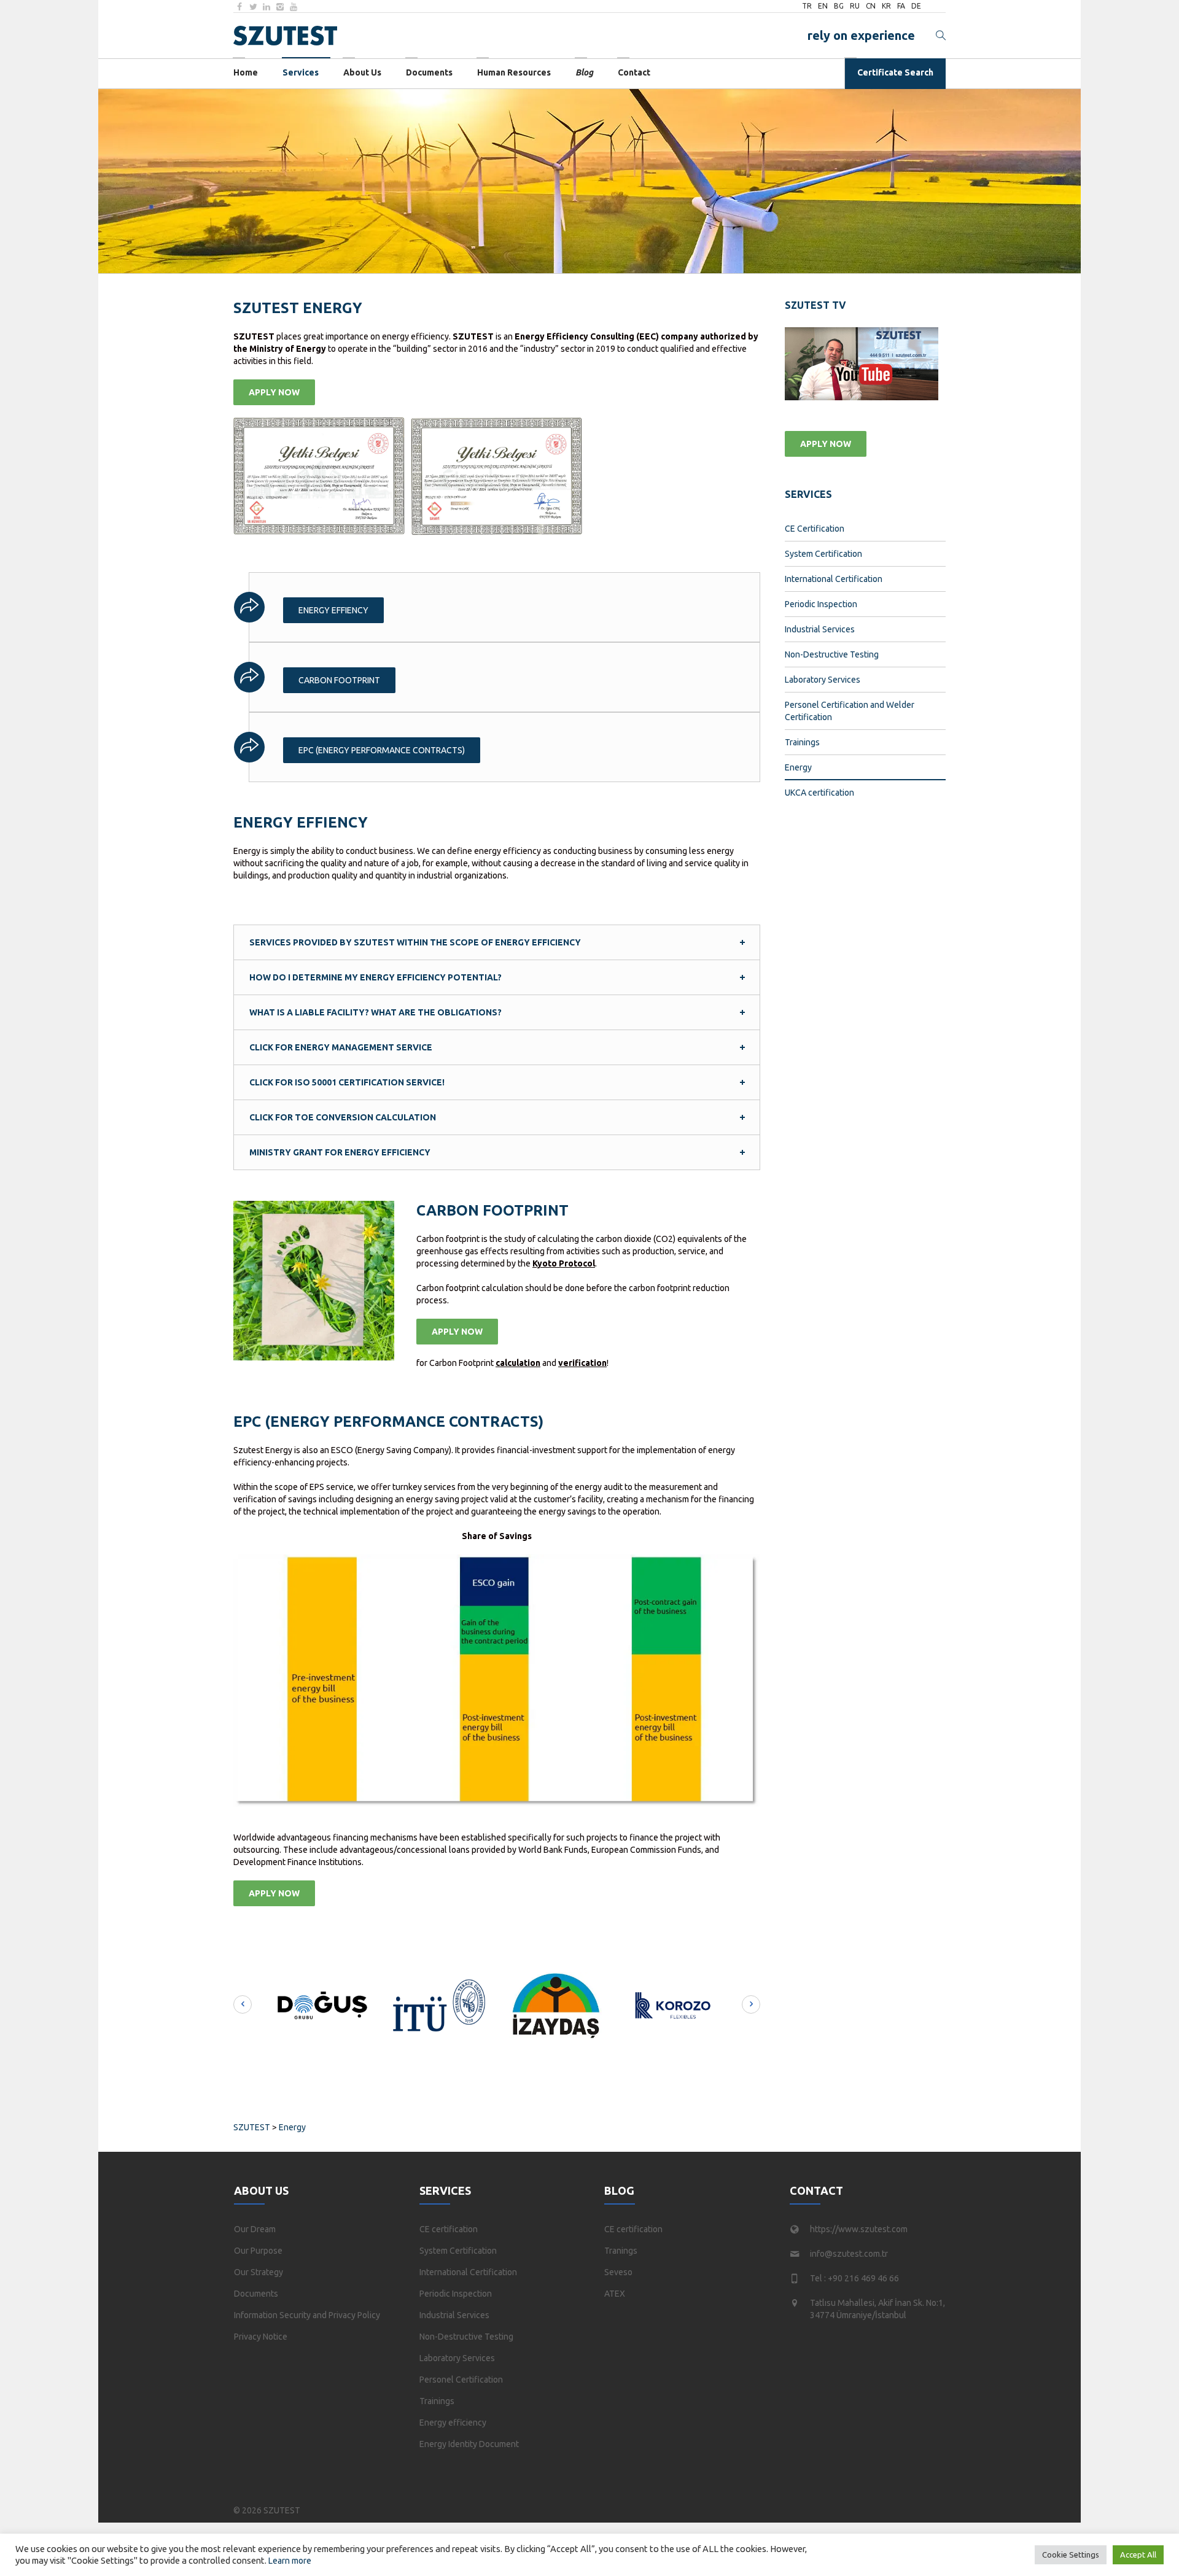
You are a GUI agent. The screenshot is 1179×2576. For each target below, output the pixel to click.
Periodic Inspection (821, 604)
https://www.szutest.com (859, 2229)
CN (871, 6)
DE (916, 6)
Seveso (618, 2272)
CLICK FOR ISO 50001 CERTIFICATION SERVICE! (347, 1082)
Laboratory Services (823, 680)
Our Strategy (259, 2272)
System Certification (823, 554)
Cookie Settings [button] (1071, 2555)
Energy (798, 767)
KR (886, 6)
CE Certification (815, 529)
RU (855, 6)
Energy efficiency (453, 2423)
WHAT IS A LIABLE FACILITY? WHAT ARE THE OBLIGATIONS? (375, 1012)
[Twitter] (253, 7)
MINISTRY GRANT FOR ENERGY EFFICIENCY (340, 1152)
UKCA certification (819, 793)
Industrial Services (820, 629)
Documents (256, 2294)
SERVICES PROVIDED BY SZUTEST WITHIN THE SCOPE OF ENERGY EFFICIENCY (415, 942)
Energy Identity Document (469, 2444)
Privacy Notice (261, 2337)
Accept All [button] (1138, 2555)
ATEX (615, 2294)
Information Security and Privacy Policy (307, 2315)
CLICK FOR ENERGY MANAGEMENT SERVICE (341, 1047)
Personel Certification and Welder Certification (850, 711)
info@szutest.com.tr (849, 2254)
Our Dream (255, 2229)
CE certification (449, 2229)
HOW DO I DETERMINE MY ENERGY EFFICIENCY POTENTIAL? (375, 977)
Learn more (290, 2561)
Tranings (621, 2251)
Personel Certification (461, 2380)
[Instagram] (280, 7)
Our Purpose (258, 2251)
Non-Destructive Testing (832, 654)
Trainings (802, 742)
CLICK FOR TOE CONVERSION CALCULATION (343, 1117)
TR (807, 6)
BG (839, 6)
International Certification (834, 579)
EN (823, 6)
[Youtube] (294, 7)
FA (901, 6)
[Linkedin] (267, 7)
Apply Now (274, 392)
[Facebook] (239, 7)
